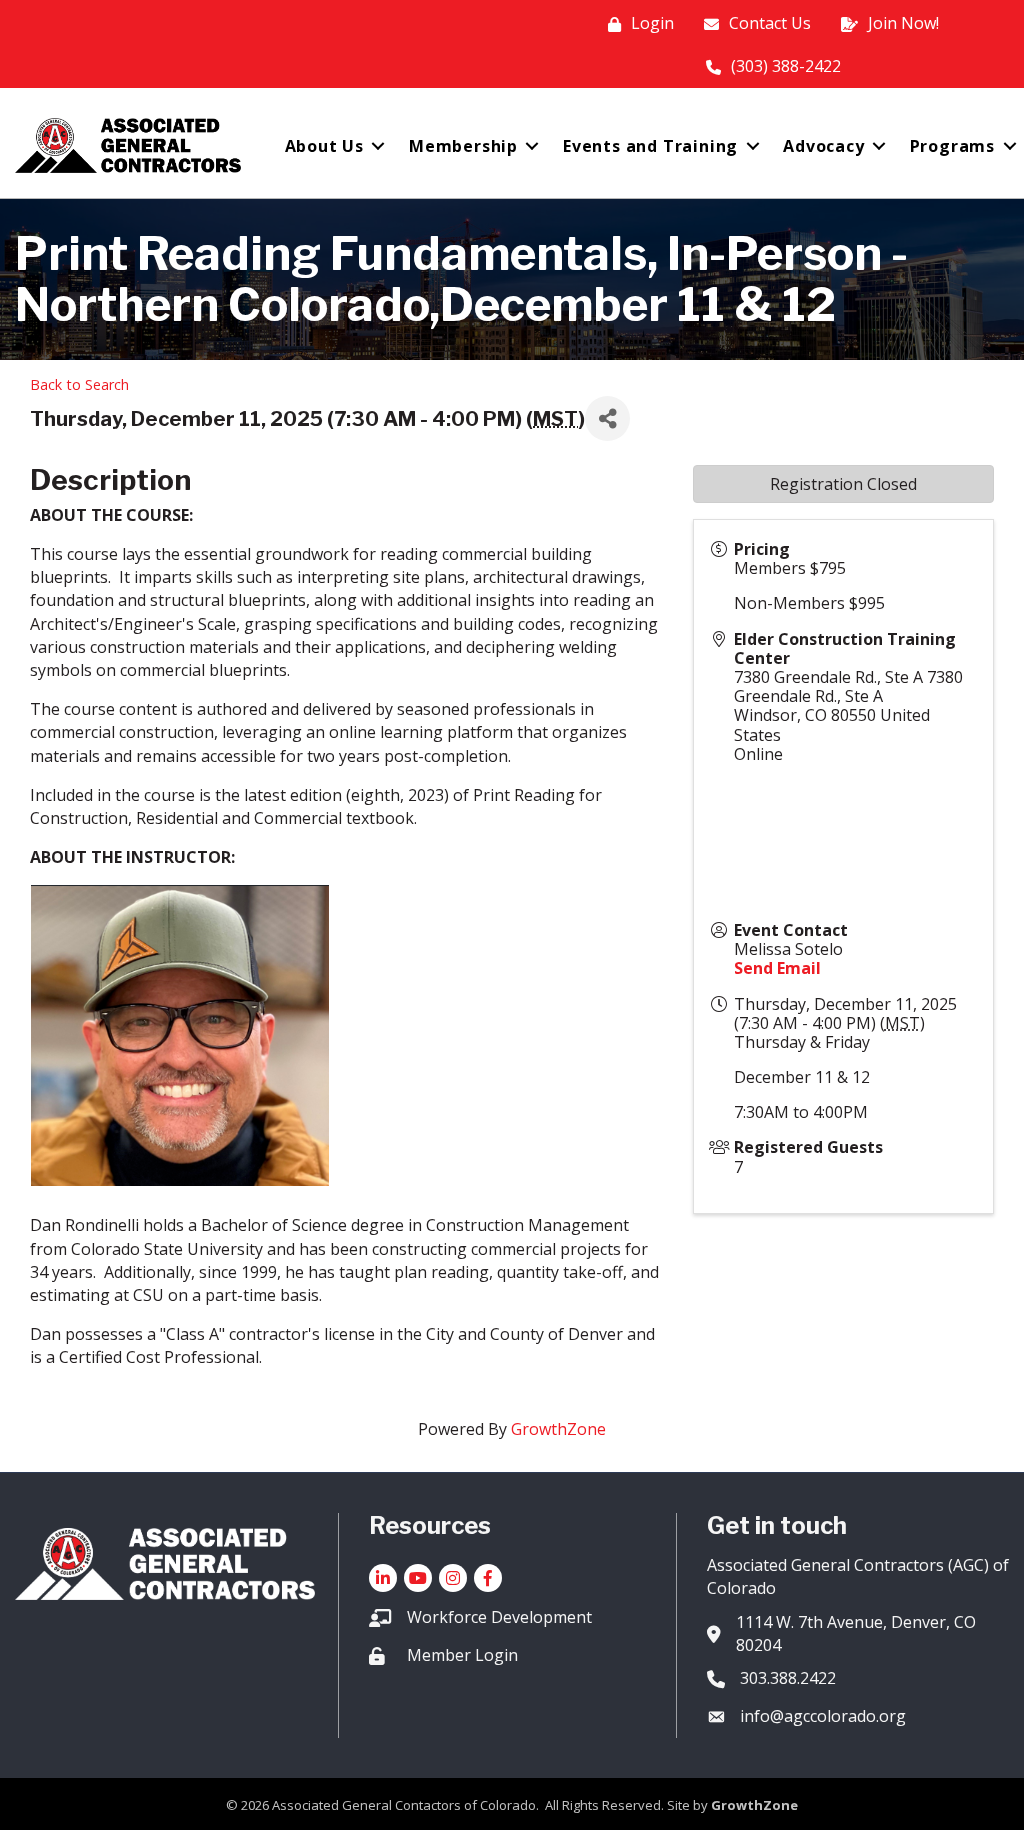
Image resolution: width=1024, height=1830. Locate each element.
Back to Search (79, 384)
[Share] (607, 418)
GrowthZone (558, 1429)
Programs (952, 146)
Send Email (777, 968)
